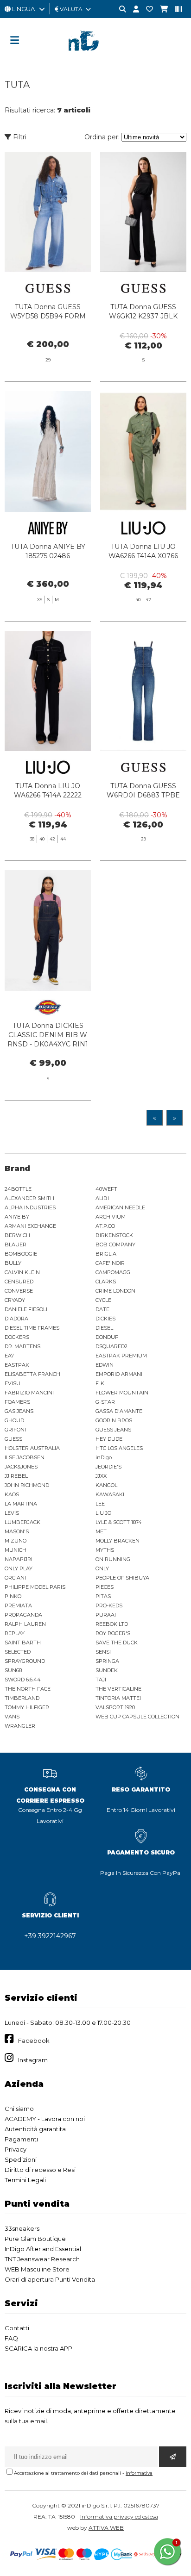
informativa (139, 2473)
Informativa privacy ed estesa (119, 2517)
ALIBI (102, 1198)
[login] (133, 9)
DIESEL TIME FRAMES (32, 1328)
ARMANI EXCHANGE (30, 1226)
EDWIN (105, 1365)
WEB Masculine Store (37, 2269)
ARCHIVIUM (111, 1217)
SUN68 (13, 1670)
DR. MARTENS (22, 1346)
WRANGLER (20, 1726)
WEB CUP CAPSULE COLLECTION (137, 1717)
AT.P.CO (105, 1226)
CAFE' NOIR (110, 1263)
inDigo (104, 1457)
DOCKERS (17, 1337)
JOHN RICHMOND (27, 1485)
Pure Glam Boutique (35, 2239)
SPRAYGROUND (25, 1661)
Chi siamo (19, 2109)
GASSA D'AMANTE (119, 1411)
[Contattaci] (146, 9)
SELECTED (18, 1652)
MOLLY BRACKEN (118, 1541)
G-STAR (105, 1402)
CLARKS (106, 1282)
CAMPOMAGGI (114, 1272)
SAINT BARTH (23, 1643)
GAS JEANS (19, 1411)
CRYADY (15, 1300)
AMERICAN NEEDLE (120, 1207)
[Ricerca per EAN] (175, 9)
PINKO (13, 1596)
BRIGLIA (106, 1254)
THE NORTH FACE (28, 1689)
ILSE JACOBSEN (25, 1457)
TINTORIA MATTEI (118, 1698)
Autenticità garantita (35, 2129)
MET (101, 1531)
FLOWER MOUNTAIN (122, 1393)
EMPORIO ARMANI (119, 1374)
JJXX (101, 1476)
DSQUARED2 (111, 1346)
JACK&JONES (21, 1467)
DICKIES (105, 1319)
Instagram (33, 2060)
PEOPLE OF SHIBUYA (122, 1578)
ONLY (102, 1568)
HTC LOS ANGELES (119, 1448)
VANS (12, 1717)
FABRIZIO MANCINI (29, 1393)
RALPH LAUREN (25, 1624)
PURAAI (106, 1615)
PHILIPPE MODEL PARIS (35, 1587)
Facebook (34, 2041)
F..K (100, 1383)
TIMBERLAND (22, 1698)
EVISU (13, 1383)
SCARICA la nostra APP (38, 2348)
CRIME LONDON (115, 1291)
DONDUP (107, 1337)
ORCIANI (15, 1578)
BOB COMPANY (115, 1244)
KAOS (12, 1494)
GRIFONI (15, 1430)
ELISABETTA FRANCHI (33, 1374)
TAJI (101, 1680)
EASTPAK (17, 1365)
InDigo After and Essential (43, 2249)
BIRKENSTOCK (114, 1235)
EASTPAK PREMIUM (121, 1356)
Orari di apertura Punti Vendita (50, 2279)
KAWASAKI (110, 1494)
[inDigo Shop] (95, 58)
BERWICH (17, 1235)
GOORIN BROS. (114, 1420)
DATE (102, 1309)
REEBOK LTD (112, 1624)
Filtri (19, 137)
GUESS (13, 1439)
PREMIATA (18, 1605)
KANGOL (106, 1485)
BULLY (13, 1263)
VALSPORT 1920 (115, 1707)
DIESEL (104, 1328)
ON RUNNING (113, 1559)
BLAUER (16, 1244)
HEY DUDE (109, 1439)
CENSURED (19, 1282)
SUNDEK (107, 1670)
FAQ (11, 2338)
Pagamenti (21, 2139)
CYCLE (103, 1300)
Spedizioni (21, 2159)
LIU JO (103, 1513)
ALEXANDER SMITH (29, 1198)
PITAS (103, 1596)
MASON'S (17, 1531)
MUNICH (16, 1550)
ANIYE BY (17, 1217)
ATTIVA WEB (106, 2528)
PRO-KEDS (109, 1605)
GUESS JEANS (113, 1430)
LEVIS (12, 1513)
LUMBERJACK (22, 1522)
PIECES (105, 1587)
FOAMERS (17, 1402)
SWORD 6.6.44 (23, 1680)
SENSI (103, 1652)
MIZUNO (16, 1541)
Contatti (17, 2328)
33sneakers (22, 2228)
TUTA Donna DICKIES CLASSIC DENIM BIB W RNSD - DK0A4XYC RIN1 (48, 1035)
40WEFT (106, 1189)
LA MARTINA (21, 1504)
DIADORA (16, 1319)
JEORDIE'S (108, 1467)
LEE (100, 1504)
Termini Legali (25, 2180)
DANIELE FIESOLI (26, 1309)
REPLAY (15, 1633)
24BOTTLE (18, 1189)
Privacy (16, 2149)
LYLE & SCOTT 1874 (119, 1522)
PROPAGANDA (23, 1615)
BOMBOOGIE (21, 1254)
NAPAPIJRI (19, 1559)
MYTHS (105, 1550)
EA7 (9, 1356)
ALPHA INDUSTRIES (30, 1207)
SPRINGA (107, 1661)
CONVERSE (19, 1291)
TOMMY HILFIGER (27, 1707)
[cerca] (119, 9)
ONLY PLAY (19, 1568)
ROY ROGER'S (113, 1633)
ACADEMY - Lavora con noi (45, 2119)
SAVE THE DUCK (117, 1643)
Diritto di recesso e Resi (40, 2170)
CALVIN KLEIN (22, 1272)
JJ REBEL (16, 1476)
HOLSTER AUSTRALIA (32, 1448)
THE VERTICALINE (118, 1689)
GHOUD (14, 1420)
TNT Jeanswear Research (42, 2259)
